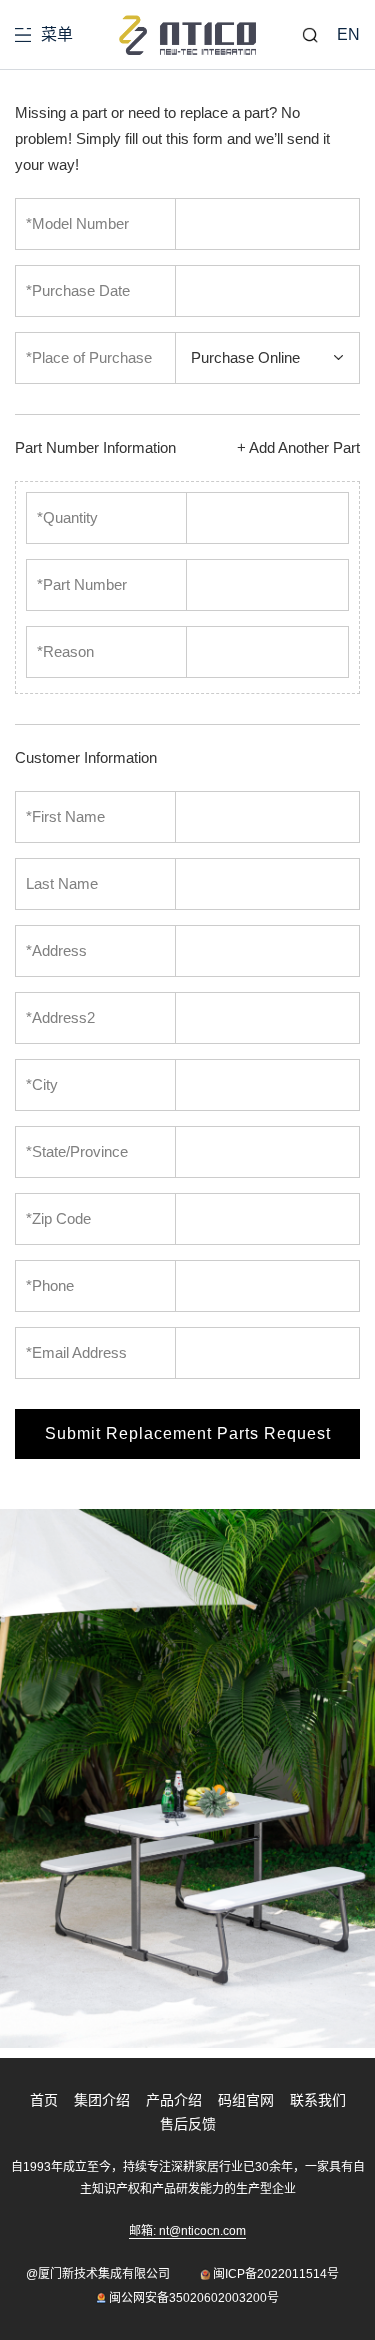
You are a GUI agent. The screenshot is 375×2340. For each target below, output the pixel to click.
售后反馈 (188, 2124)
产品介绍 (174, 2100)
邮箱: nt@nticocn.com (187, 2231)
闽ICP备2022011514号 (276, 2274)
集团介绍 (102, 2100)
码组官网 (246, 2100)
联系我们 (318, 2100)
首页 (44, 2100)
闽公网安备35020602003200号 (194, 2298)
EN (348, 34)
